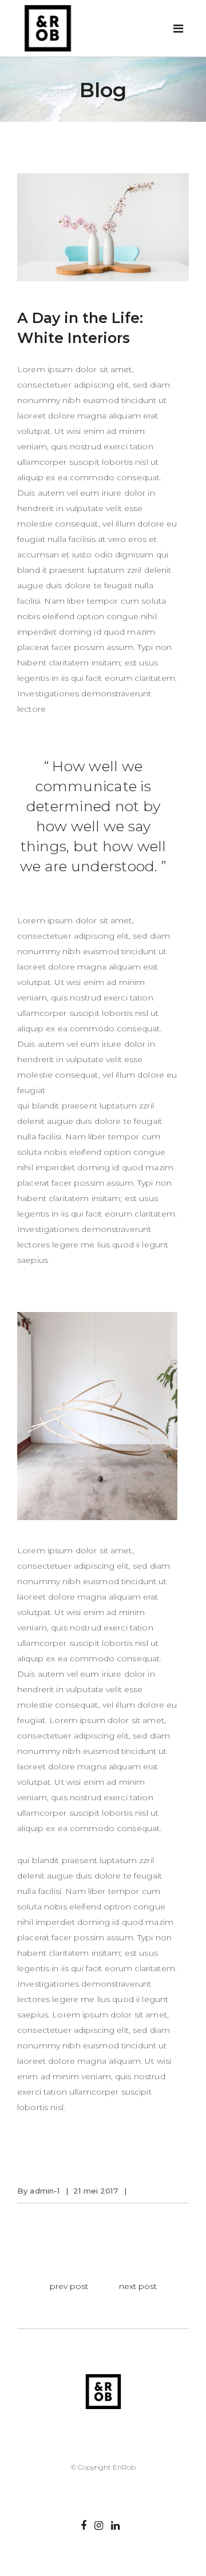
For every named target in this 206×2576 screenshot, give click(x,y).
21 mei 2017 (95, 2191)
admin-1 (45, 2191)
